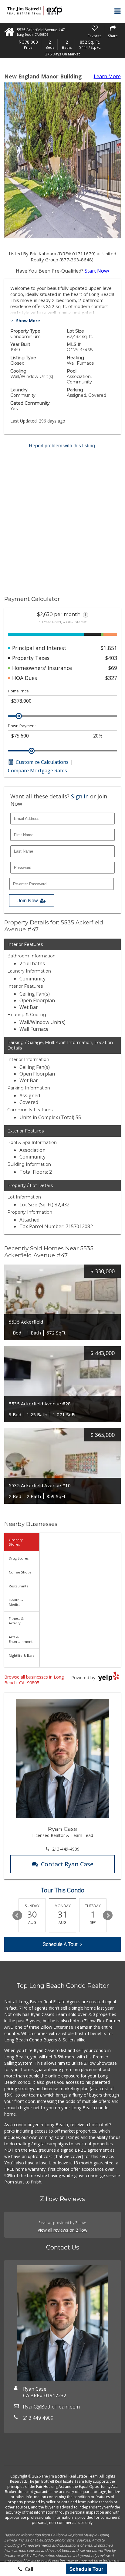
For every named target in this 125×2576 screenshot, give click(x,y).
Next (108, 1915)
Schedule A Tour (60, 1944)
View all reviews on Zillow (62, 2230)
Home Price (18, 691)
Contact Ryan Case (67, 1864)
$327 (111, 678)
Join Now (28, 901)
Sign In (80, 796)
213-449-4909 (66, 1849)
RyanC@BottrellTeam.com (51, 2407)
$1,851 (109, 648)
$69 (113, 668)
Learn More (107, 76)
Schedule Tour (86, 2569)
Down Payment (22, 726)
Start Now (96, 271)
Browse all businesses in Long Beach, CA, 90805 (34, 1680)
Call (28, 2569)
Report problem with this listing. (62, 446)
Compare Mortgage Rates (37, 771)
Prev (17, 1915)
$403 (111, 658)
